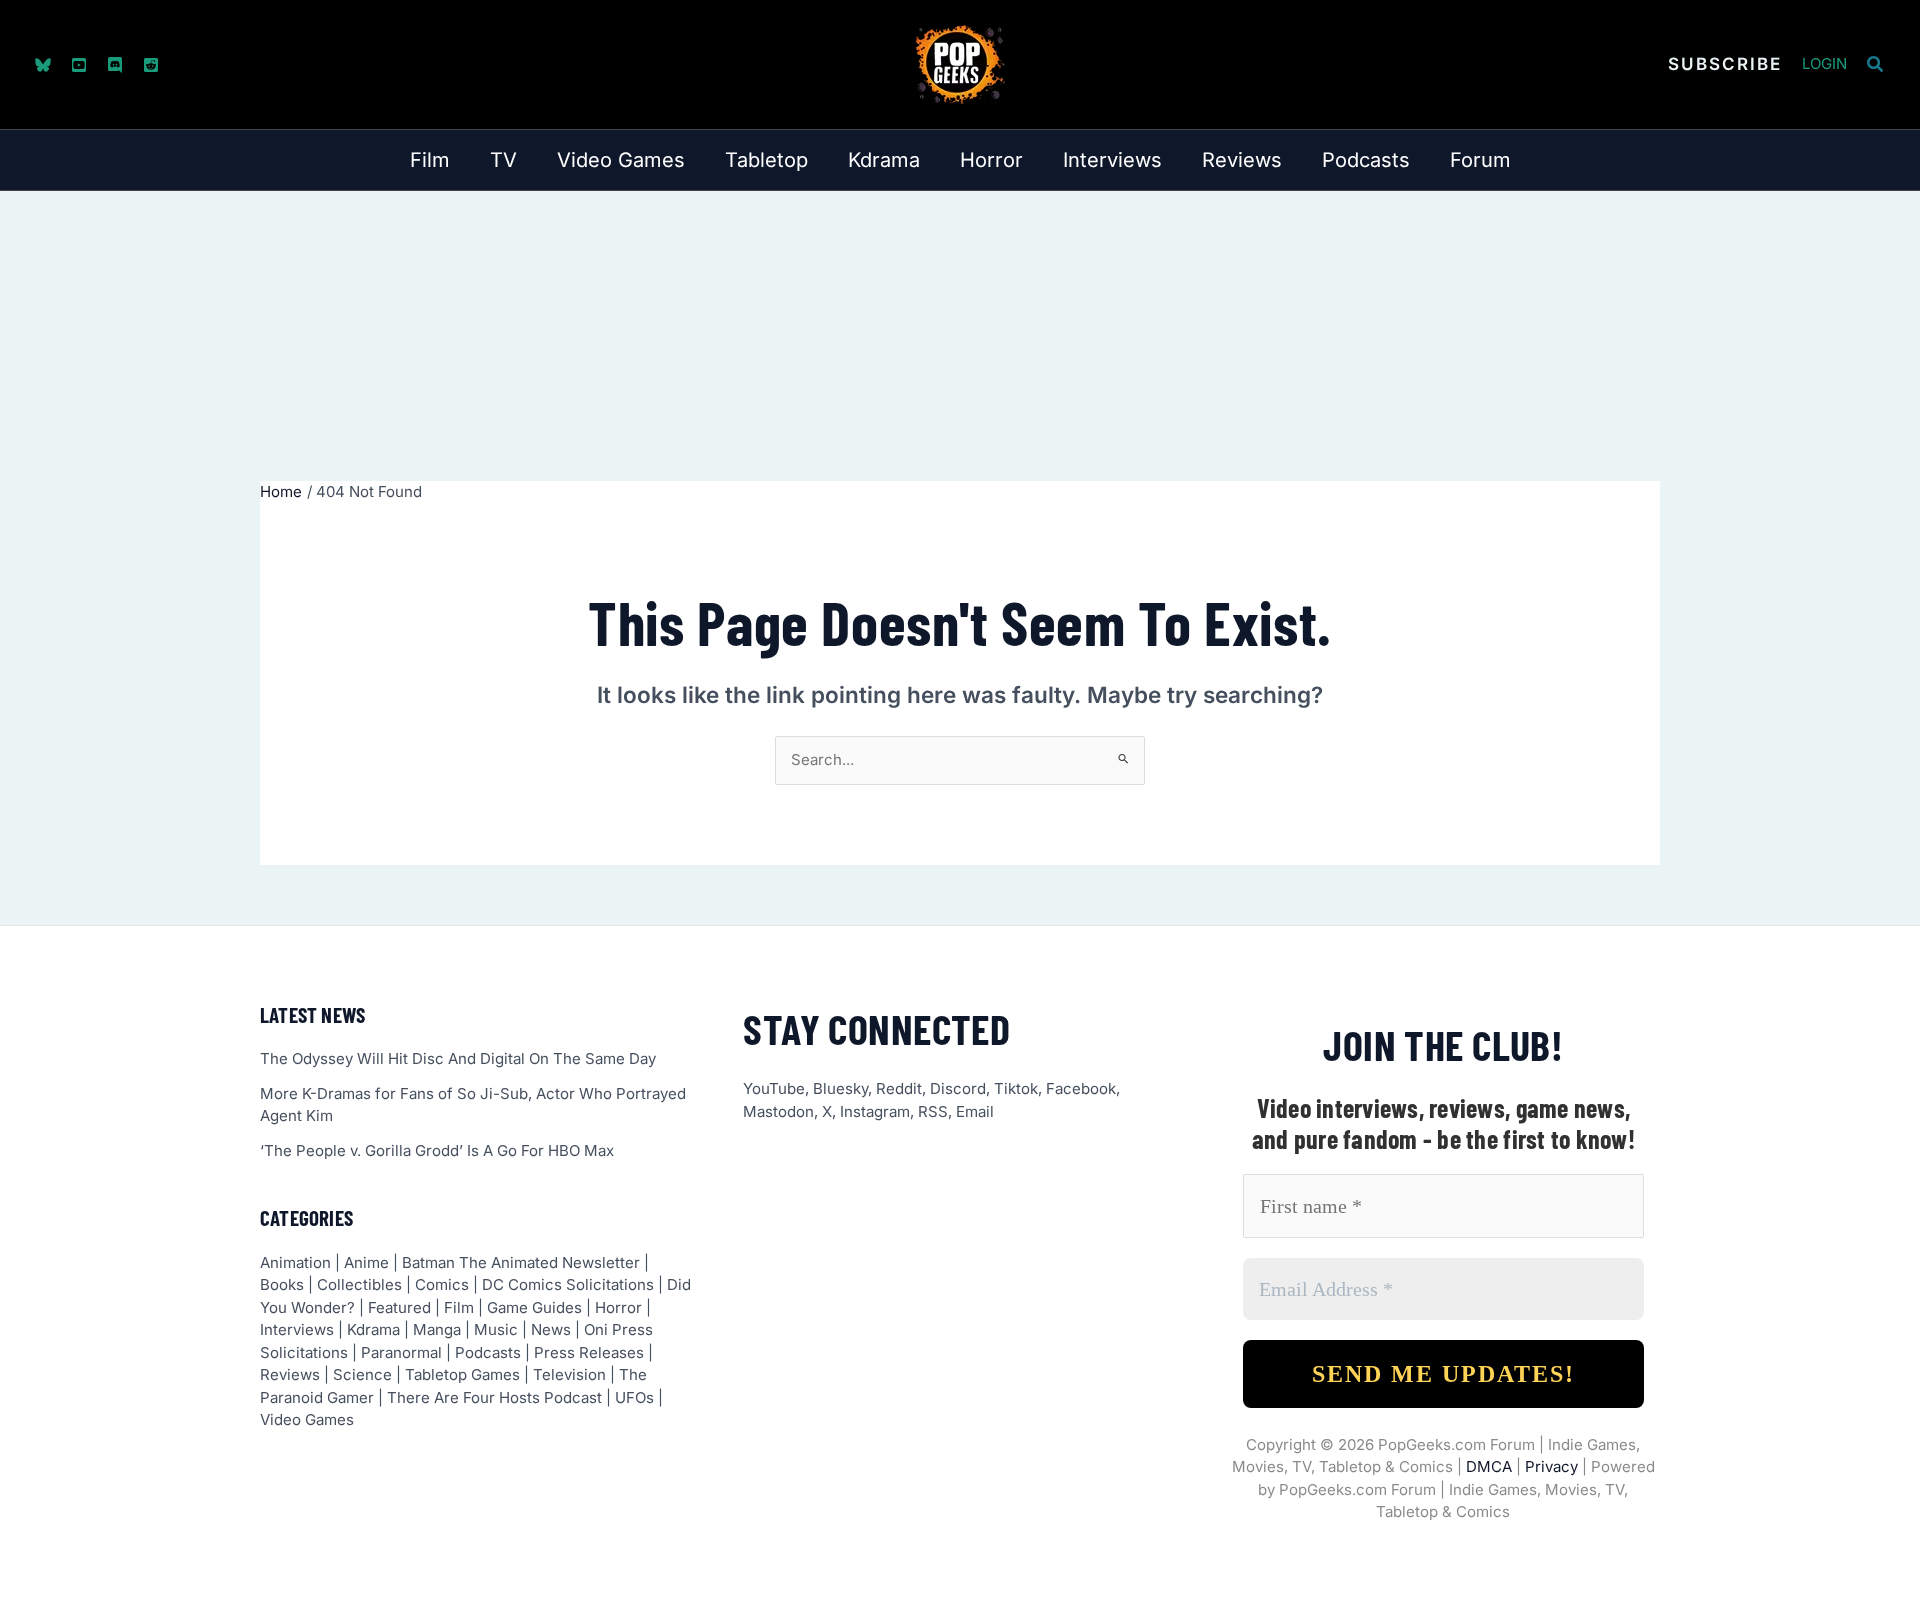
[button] (1725, 64)
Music (496, 1329)
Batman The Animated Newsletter (521, 1262)
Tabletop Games (462, 1374)
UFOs (634, 1397)
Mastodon (778, 1111)
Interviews (297, 1329)
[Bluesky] (43, 65)
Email (975, 1111)
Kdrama (373, 1329)
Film (459, 1307)
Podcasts (488, 1352)
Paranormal (401, 1352)
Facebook (1081, 1088)
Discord (958, 1088)
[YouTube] (79, 65)
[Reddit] (151, 65)
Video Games (307, 1419)
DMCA (1489, 1466)
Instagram (875, 1111)
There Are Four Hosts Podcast (494, 1397)
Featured (399, 1307)
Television (569, 1374)
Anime (366, 1262)
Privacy (1551, 1466)
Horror (618, 1307)
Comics (442, 1284)
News (551, 1329)
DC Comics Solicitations (568, 1284)
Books (282, 1284)
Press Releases (589, 1352)
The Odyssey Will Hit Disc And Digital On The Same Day (458, 1058)
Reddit (899, 1088)
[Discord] (115, 65)
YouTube (774, 1088)
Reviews (290, 1374)
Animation (295, 1262)
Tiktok (1016, 1088)
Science (362, 1374)
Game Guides (534, 1307)
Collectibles (359, 1284)
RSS (933, 1111)
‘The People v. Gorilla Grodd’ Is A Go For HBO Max (437, 1150)
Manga (437, 1329)
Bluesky (840, 1088)
